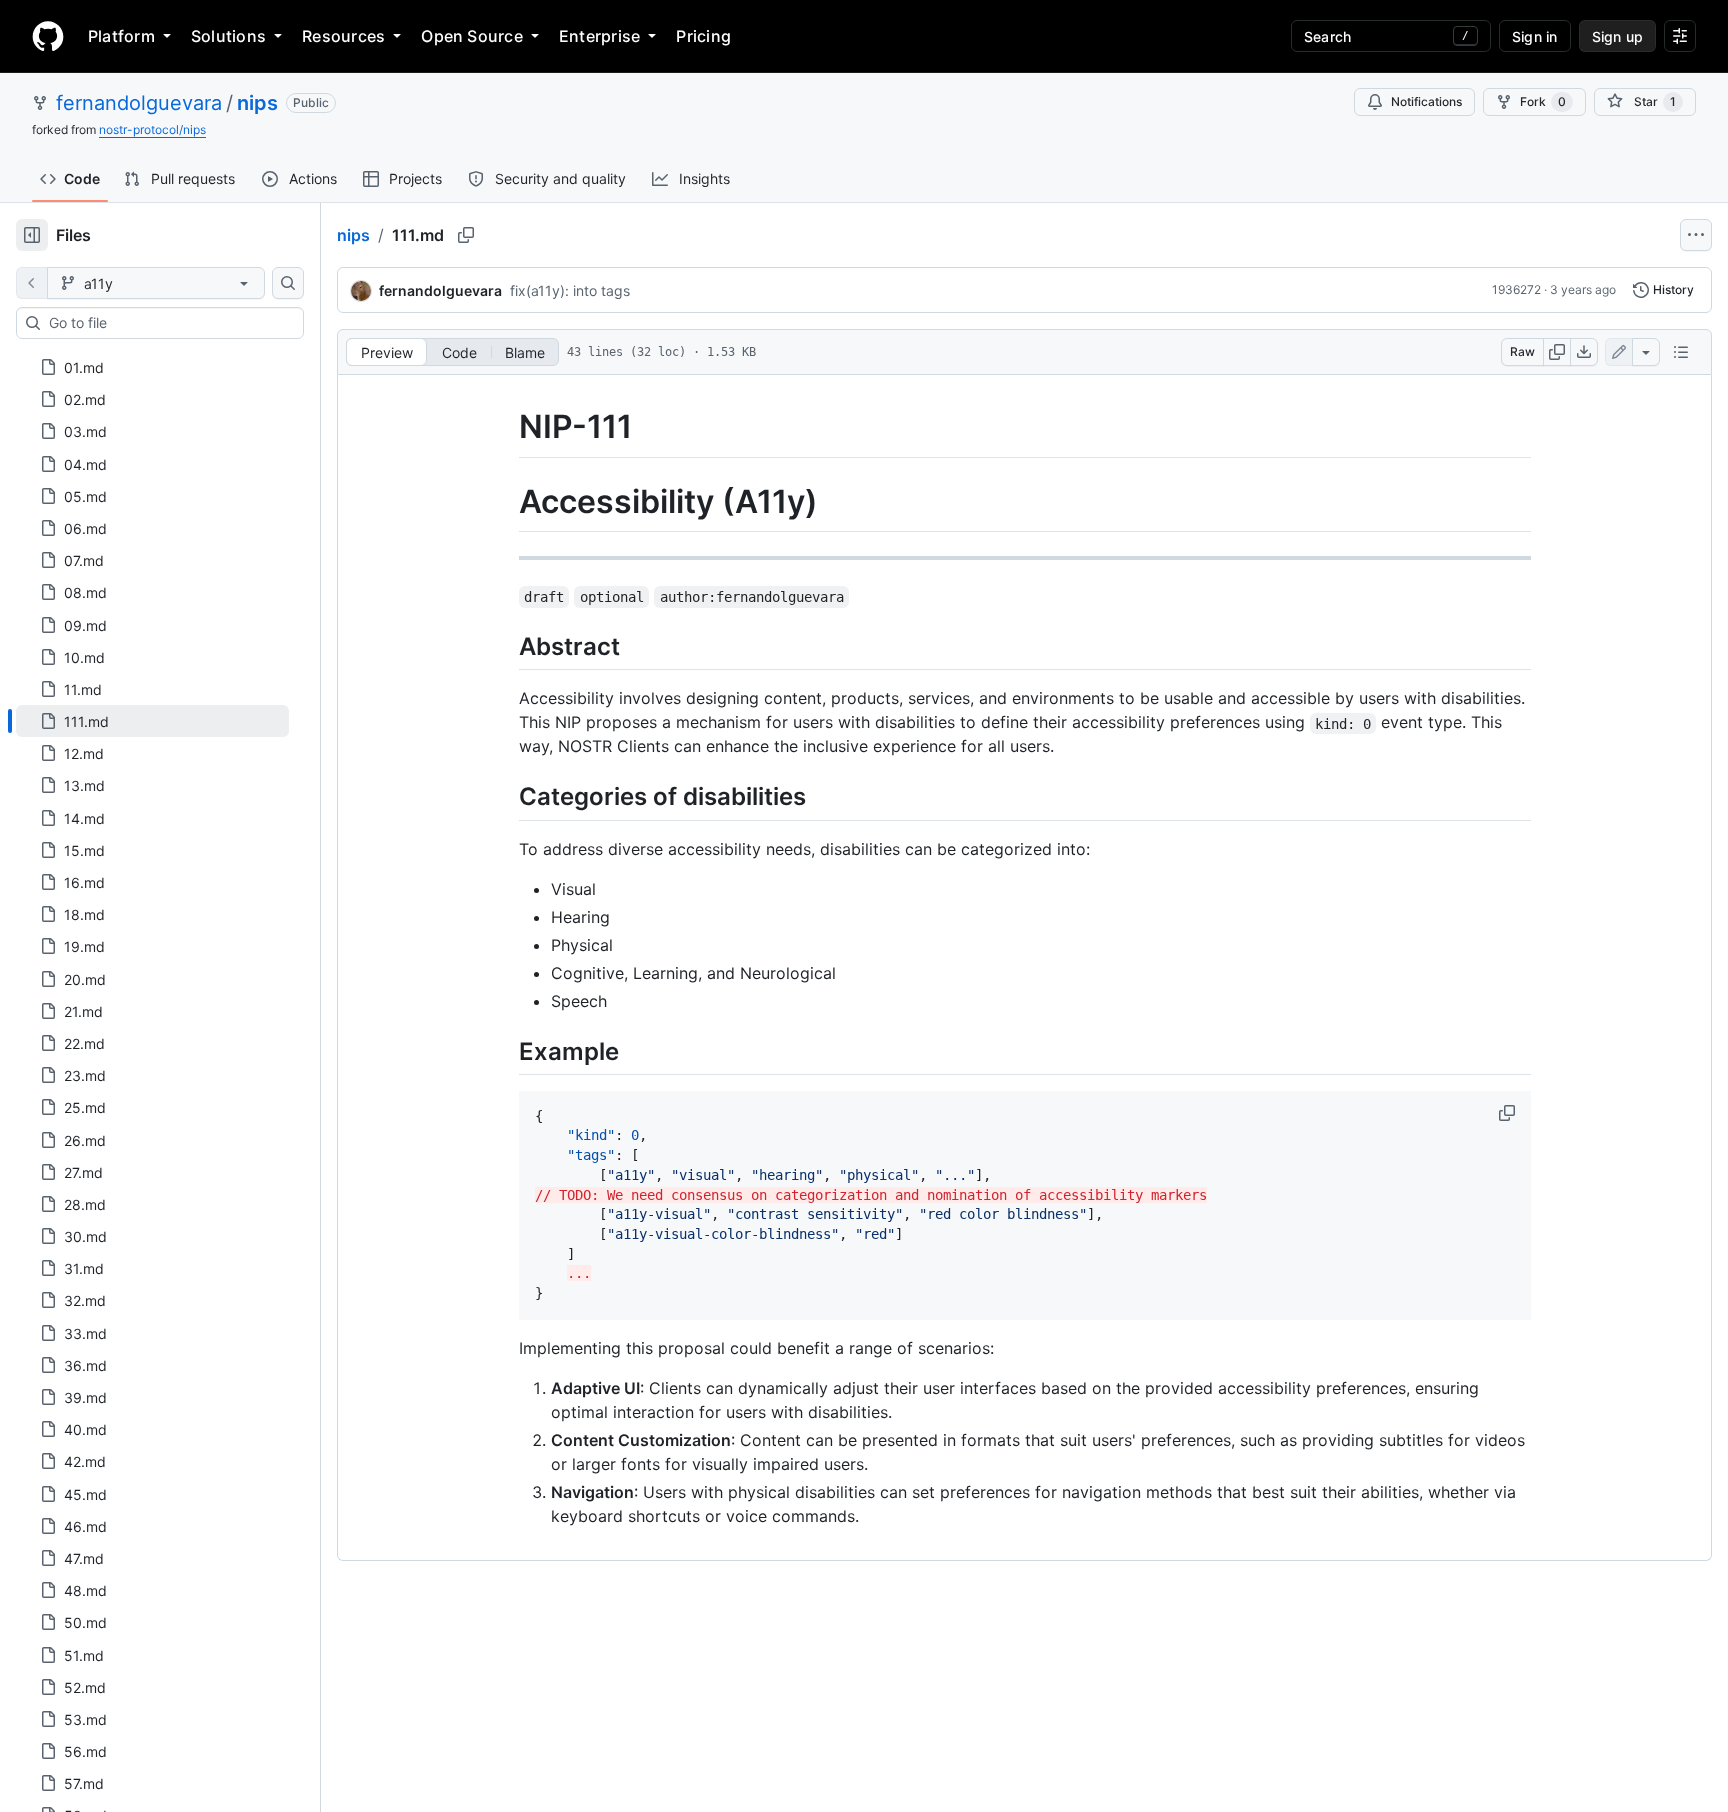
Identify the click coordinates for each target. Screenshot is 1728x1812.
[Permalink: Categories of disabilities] (505, 797)
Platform (121, 36)
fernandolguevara (139, 103)
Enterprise (599, 36)
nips (257, 103)
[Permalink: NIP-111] (505, 427)
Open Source (472, 36)
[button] (1509, 1113)
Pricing (703, 36)
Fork (1543, 101)
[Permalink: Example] (505, 1051)
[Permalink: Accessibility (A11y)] (505, 502)
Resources (343, 36)
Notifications (1426, 101)
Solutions (228, 36)
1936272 (1516, 289)
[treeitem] (152, 721)
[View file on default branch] (32, 283)
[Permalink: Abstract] (505, 646)
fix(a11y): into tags (570, 290)
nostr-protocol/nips (152, 129)
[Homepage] (48, 36)
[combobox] (168, 323)
